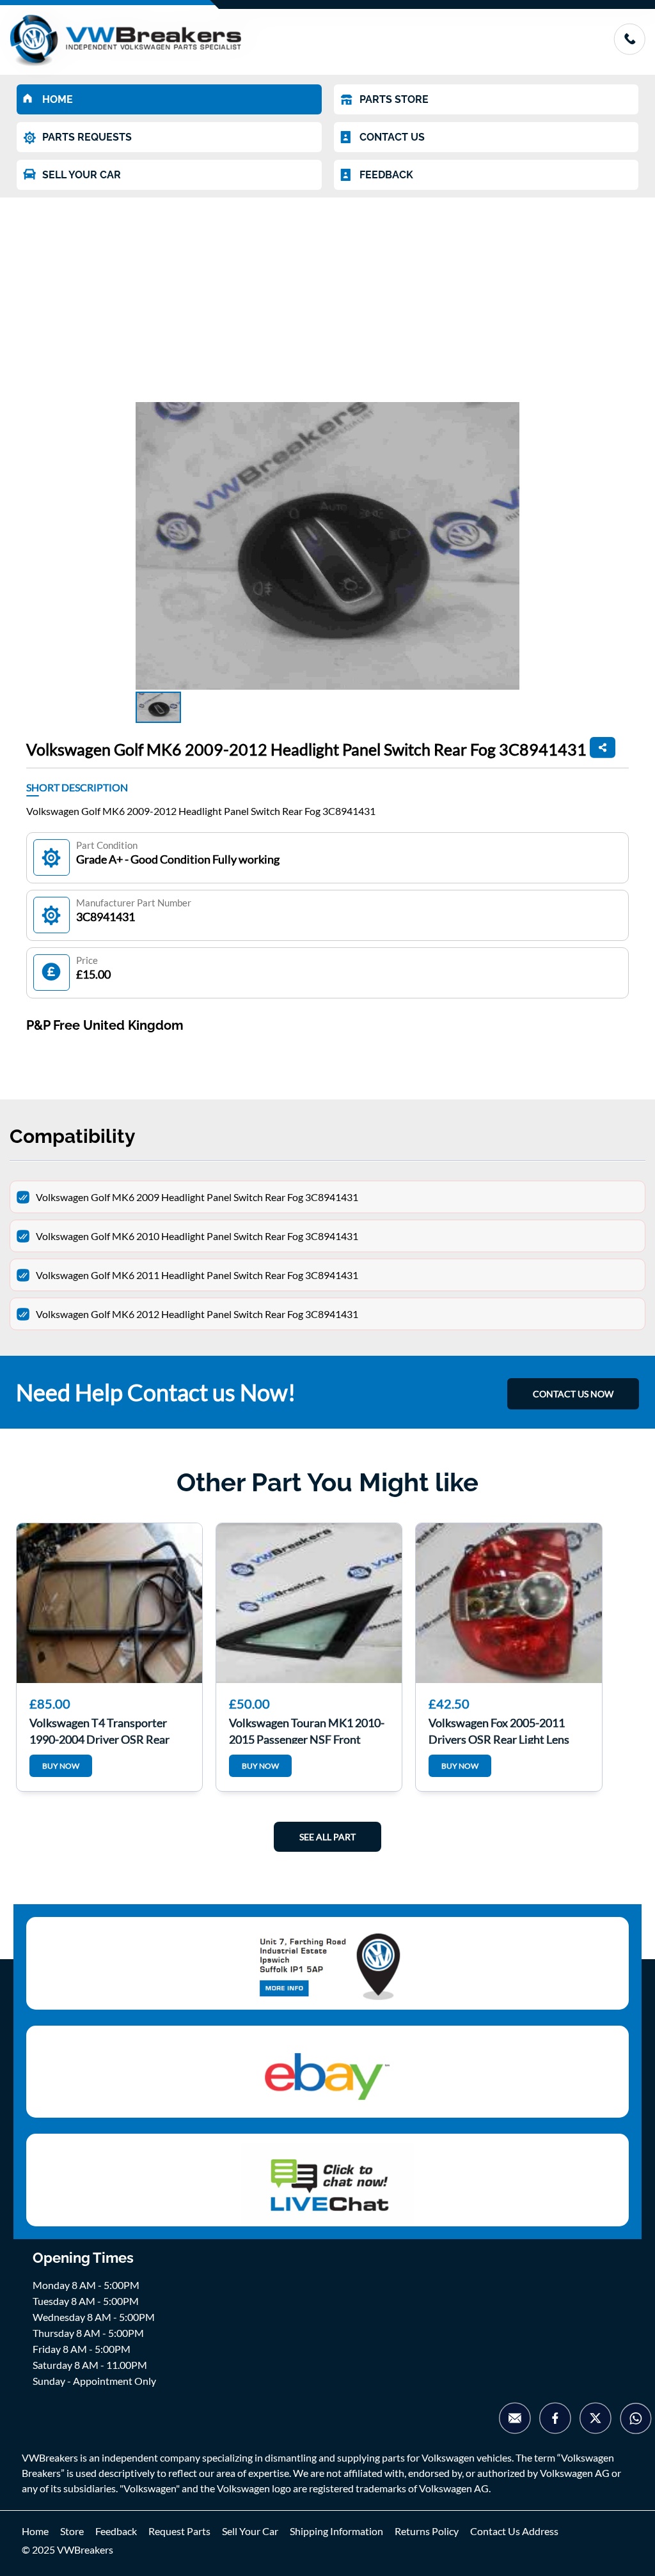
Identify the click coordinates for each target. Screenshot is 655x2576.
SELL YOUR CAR (82, 175)
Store (72, 2531)
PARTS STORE (394, 99)
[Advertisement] (327, 293)
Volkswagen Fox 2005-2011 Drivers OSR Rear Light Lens (499, 1730)
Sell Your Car (250, 2531)
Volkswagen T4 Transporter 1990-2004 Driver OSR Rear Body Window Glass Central (99, 1730)
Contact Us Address (514, 2531)
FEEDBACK (386, 175)
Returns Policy (427, 2531)
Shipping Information (336, 2531)
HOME (58, 99)
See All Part (327, 1837)
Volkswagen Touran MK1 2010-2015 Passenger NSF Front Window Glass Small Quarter (307, 1730)
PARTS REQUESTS (87, 137)
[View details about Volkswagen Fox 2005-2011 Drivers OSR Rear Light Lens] (509, 1603)
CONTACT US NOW (573, 1394)
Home (35, 2531)
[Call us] (629, 51)
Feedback (116, 2531)
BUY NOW (61, 1766)
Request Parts (179, 2531)
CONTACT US (392, 137)
